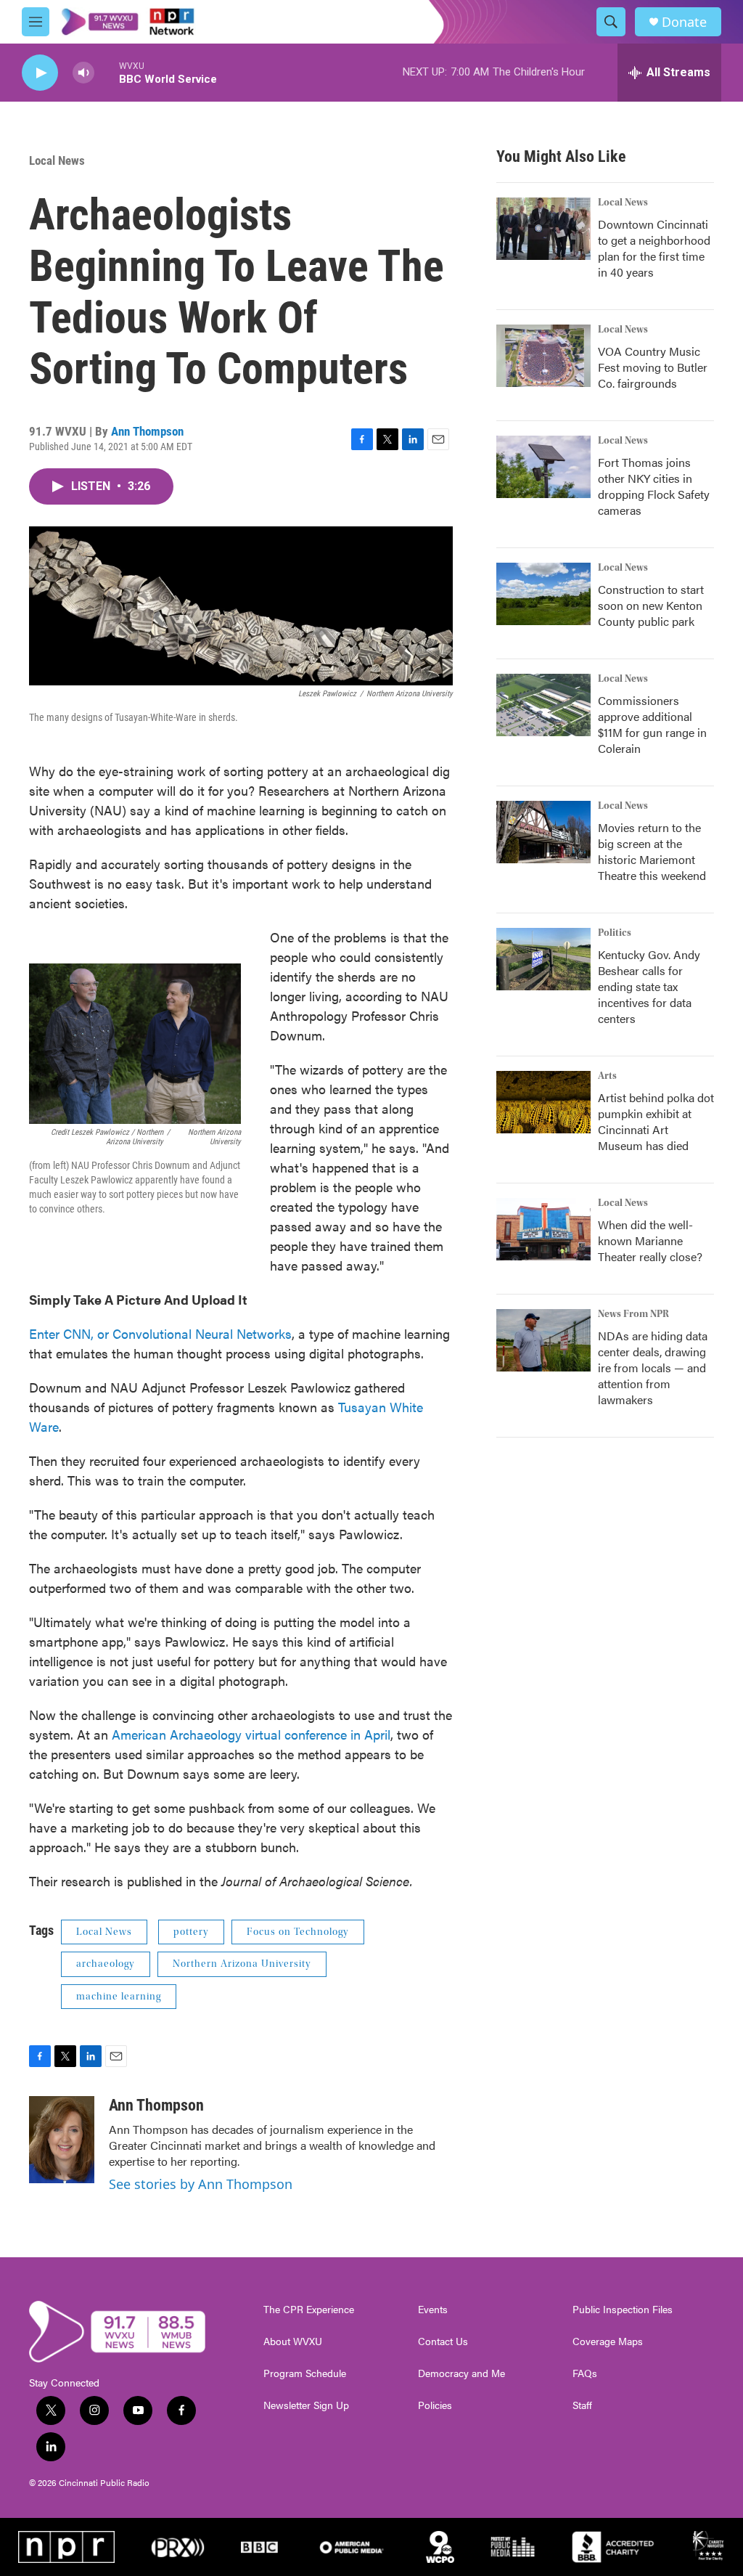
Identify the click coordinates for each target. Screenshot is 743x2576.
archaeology (106, 1964)
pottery (191, 1932)
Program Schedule (305, 2373)
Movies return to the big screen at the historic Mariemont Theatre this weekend (652, 851)
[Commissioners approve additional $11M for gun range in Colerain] (543, 705)
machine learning (119, 1997)
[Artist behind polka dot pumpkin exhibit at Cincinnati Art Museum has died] (543, 1102)
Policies (435, 2405)
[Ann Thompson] (62, 2140)
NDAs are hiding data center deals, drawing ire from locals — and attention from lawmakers (653, 1368)
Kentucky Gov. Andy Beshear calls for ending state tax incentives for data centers (649, 986)
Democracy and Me (461, 2373)
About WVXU (293, 2341)
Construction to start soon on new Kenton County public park (651, 605)
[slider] (107, 72)
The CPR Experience (309, 2310)
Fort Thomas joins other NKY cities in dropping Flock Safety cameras (654, 486)
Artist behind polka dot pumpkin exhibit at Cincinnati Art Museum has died (656, 1121)
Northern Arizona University (242, 1964)
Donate (684, 22)
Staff (582, 2405)
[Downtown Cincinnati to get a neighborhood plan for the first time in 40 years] (543, 229)
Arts (607, 1076)
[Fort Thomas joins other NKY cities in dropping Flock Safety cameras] (543, 467)
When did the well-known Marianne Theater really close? (650, 1240)
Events (433, 2310)
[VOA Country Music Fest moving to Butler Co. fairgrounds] (543, 356)
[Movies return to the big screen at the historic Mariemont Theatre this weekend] (543, 832)
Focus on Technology (298, 1932)
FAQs (585, 2373)
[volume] (83, 73)
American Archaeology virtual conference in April (251, 1734)
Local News (57, 160)
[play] (40, 73)
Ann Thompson (147, 431)
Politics (615, 933)
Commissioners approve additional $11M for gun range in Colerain (652, 724)
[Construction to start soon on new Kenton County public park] (543, 594)
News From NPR (633, 1314)
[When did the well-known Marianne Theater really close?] (543, 1229)
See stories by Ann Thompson (201, 2184)
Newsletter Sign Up (306, 2405)
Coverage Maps (608, 2341)
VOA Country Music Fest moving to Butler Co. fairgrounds (653, 367)
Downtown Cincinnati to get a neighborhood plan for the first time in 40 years (654, 248)
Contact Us (443, 2341)
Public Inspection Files (623, 2310)
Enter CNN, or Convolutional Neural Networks (160, 1333)
